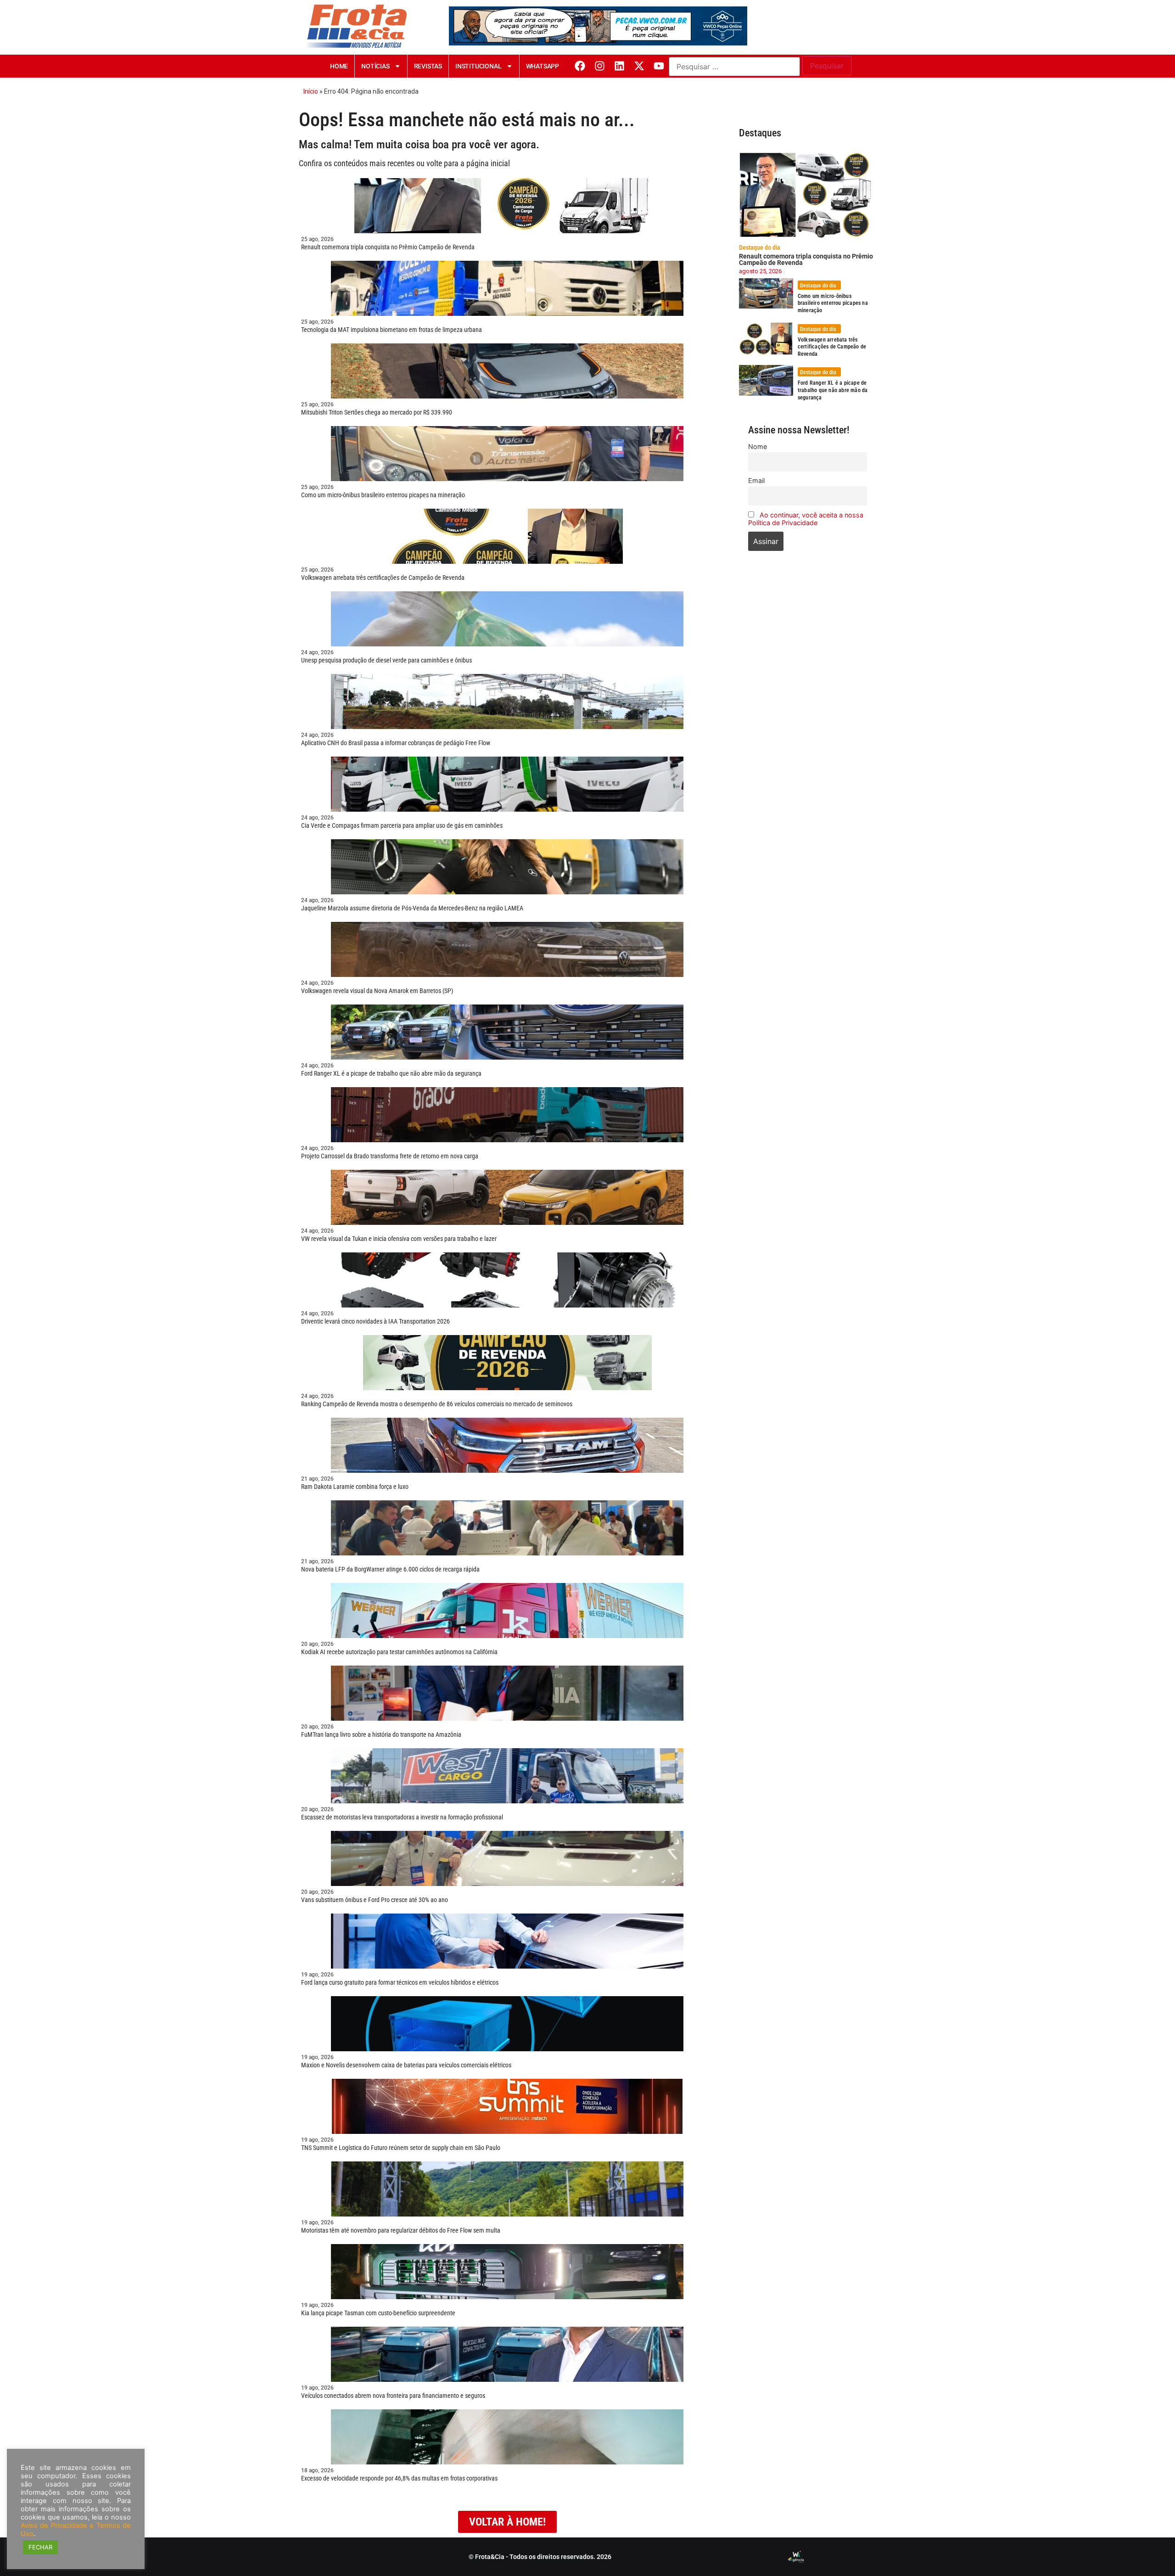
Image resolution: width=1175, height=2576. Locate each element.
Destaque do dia (760, 247)
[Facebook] (580, 66)
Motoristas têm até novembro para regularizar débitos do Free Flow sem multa (401, 2230)
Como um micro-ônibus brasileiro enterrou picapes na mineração (383, 495)
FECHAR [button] (40, 2547)
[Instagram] (600, 66)
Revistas (428, 66)
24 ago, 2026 (317, 652)
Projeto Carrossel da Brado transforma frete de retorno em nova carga (390, 1156)
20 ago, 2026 (317, 1644)
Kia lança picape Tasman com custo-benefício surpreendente (378, 2313)
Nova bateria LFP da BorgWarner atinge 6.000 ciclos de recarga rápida (390, 1569)
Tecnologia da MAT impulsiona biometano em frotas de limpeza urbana (392, 330)
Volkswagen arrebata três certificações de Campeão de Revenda (383, 578)
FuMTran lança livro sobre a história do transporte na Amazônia (381, 1734)
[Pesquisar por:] (734, 67)
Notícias (375, 66)
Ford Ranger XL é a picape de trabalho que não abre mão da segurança (391, 1073)
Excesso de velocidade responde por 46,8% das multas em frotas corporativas (399, 2478)
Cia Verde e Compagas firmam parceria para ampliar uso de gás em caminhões (402, 825)
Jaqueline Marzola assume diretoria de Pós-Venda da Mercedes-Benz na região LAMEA (412, 908)
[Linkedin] (619, 66)
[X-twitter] (639, 66)
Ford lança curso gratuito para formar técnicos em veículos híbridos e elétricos (400, 1982)
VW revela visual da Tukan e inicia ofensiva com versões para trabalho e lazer (399, 1239)
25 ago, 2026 (317, 239)
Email (756, 480)
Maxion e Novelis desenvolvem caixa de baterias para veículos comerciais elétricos (406, 2065)
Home (339, 66)
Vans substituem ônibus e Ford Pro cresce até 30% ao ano (375, 1900)
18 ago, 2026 (317, 2470)
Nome (758, 446)
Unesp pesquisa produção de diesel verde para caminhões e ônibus (386, 660)
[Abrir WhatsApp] (1152, 2553)
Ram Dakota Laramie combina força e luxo (355, 1487)
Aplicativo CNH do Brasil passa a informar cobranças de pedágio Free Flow (396, 743)
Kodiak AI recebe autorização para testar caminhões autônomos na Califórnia (399, 1652)
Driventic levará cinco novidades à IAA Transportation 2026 (375, 1321)
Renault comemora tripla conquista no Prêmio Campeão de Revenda (388, 247)
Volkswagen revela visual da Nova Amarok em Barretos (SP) (377, 991)
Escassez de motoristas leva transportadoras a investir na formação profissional (402, 1817)
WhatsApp (543, 66)
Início (311, 91)
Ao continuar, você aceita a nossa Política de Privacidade (806, 519)
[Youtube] (659, 66)
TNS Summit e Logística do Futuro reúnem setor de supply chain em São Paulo (401, 2148)
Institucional (478, 66)
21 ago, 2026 (317, 1479)
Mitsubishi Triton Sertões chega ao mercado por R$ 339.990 (377, 412)
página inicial (488, 163)
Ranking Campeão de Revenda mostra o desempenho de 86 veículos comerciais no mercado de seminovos (437, 1404)
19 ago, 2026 (317, 1975)
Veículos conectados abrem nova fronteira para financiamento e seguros (393, 2396)
